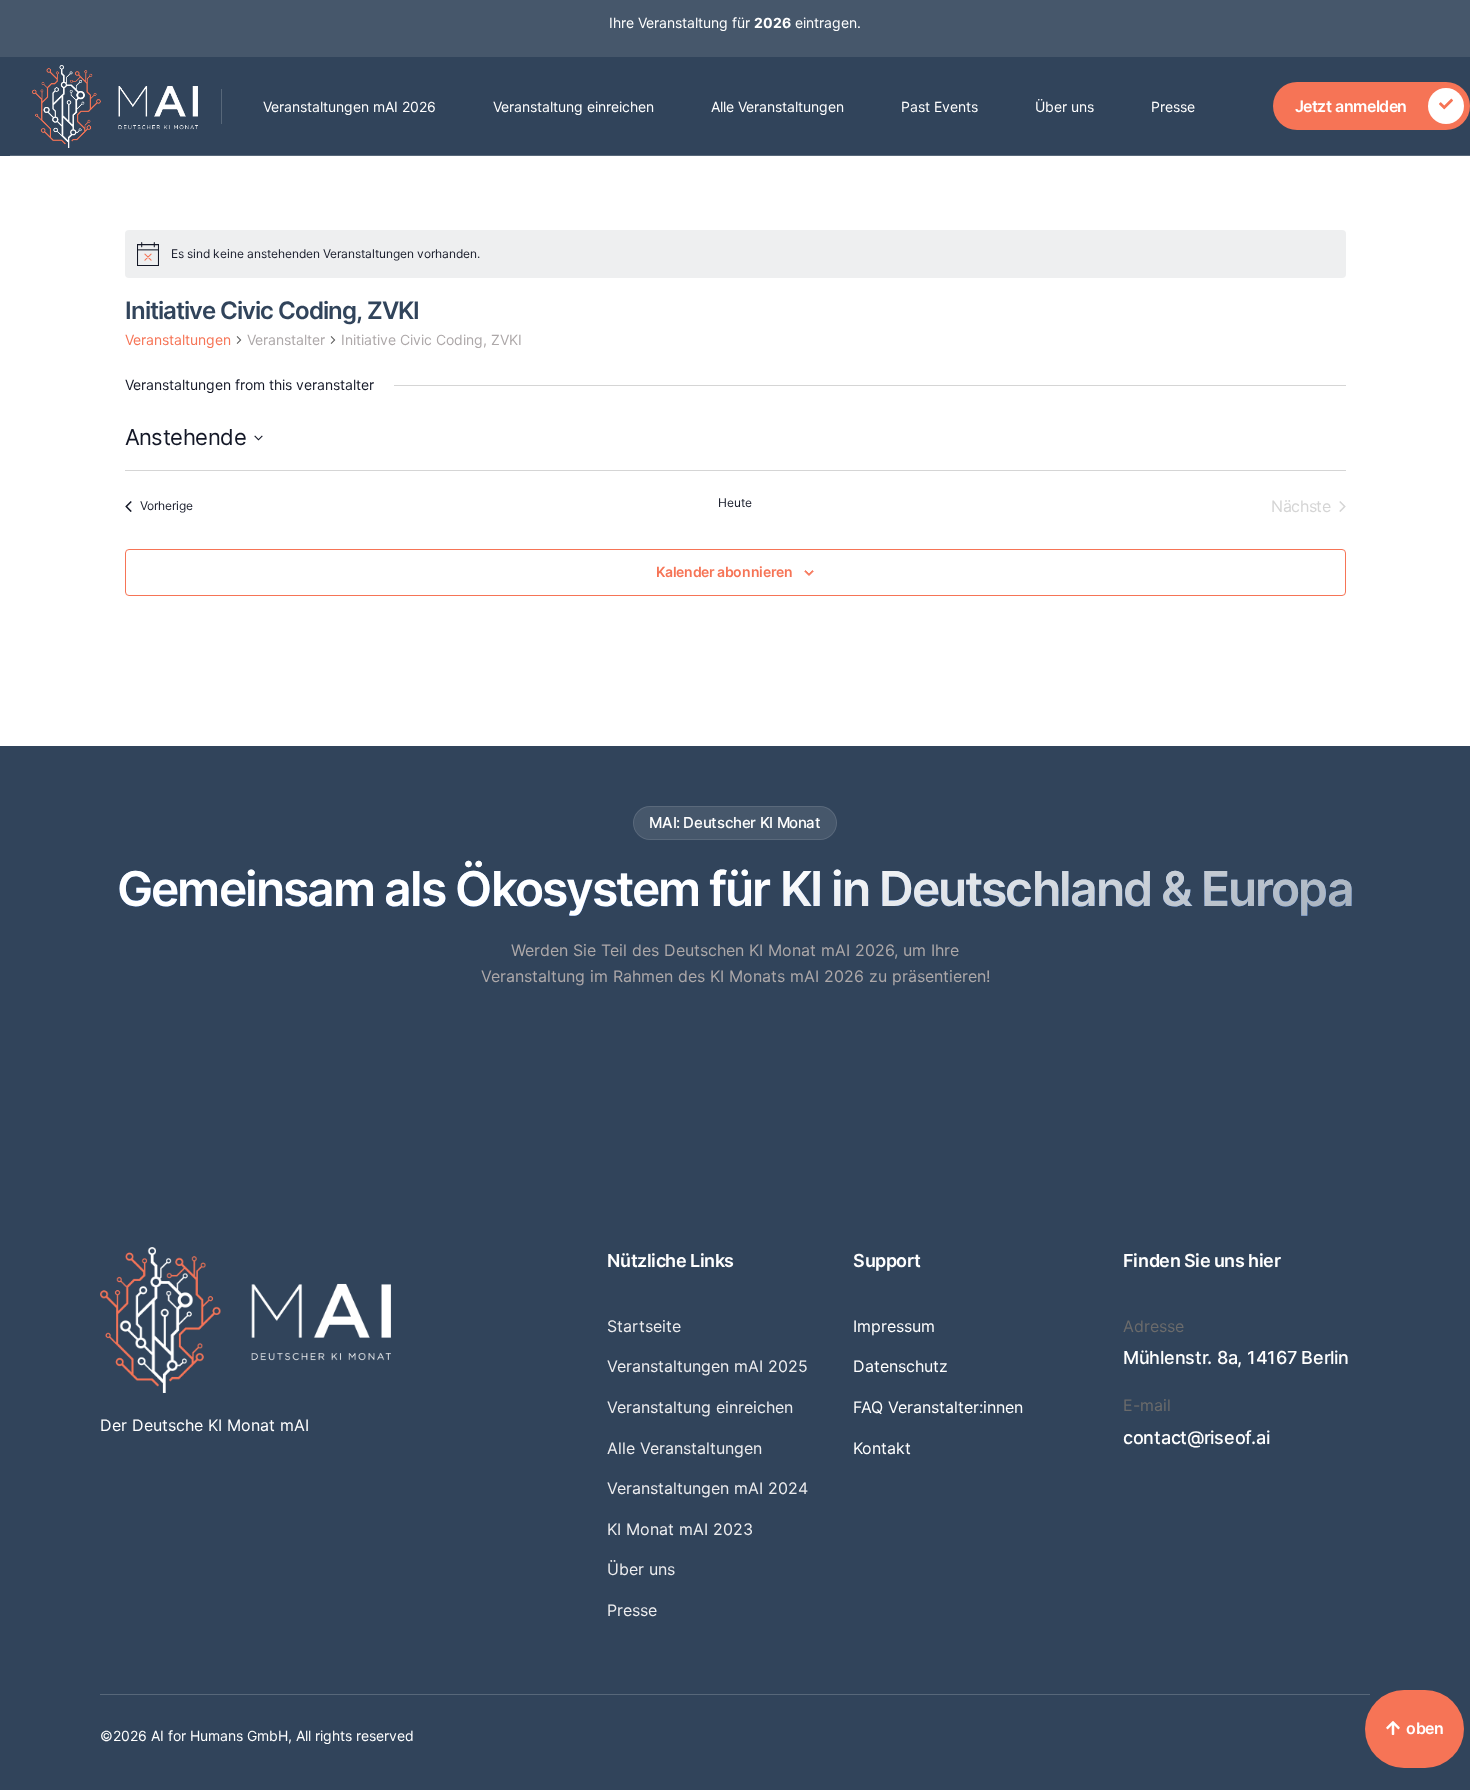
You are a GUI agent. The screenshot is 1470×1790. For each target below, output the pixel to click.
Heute (735, 502)
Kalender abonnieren (724, 572)
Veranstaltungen (178, 339)
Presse (1173, 106)
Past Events (939, 106)
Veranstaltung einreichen (573, 106)
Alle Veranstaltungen (777, 106)
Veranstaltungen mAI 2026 (349, 106)
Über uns (1064, 106)
